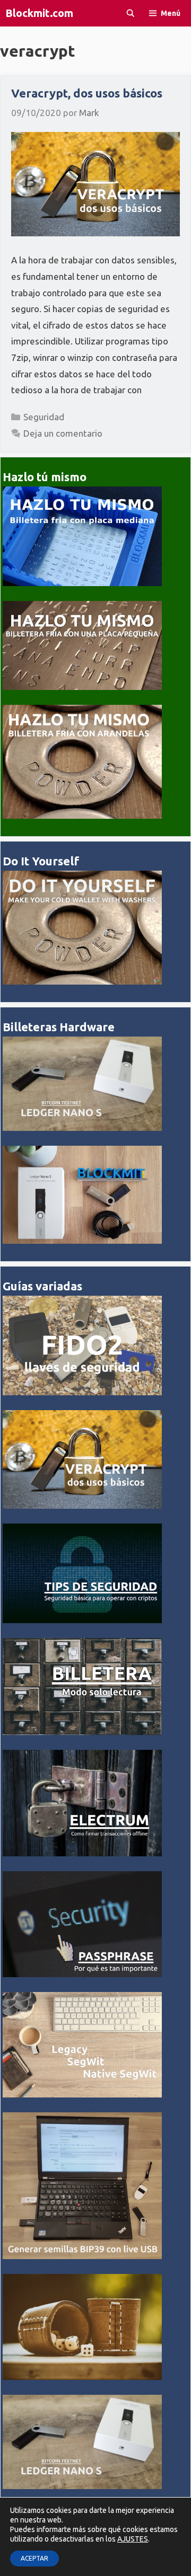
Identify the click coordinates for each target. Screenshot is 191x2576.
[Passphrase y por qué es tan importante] (82, 1974)
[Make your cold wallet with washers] (82, 982)
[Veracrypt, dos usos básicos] (82, 1506)
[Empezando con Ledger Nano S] (82, 1241)
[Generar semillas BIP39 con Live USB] (82, 2256)
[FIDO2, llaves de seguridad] (82, 1392)
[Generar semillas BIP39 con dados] (82, 2377)
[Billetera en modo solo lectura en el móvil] (82, 1732)
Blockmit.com (39, 13)
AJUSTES (133, 2539)
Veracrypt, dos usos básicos (87, 93)
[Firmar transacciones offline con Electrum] (82, 1853)
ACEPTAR (34, 2558)
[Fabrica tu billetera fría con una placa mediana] (82, 583)
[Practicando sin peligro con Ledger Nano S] (82, 1128)
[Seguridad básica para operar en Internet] (82, 1620)
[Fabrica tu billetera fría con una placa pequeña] (82, 687)
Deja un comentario (63, 433)
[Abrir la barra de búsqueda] (131, 13)
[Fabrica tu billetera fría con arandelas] (82, 816)
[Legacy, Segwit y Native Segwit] (82, 2095)
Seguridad (44, 417)
